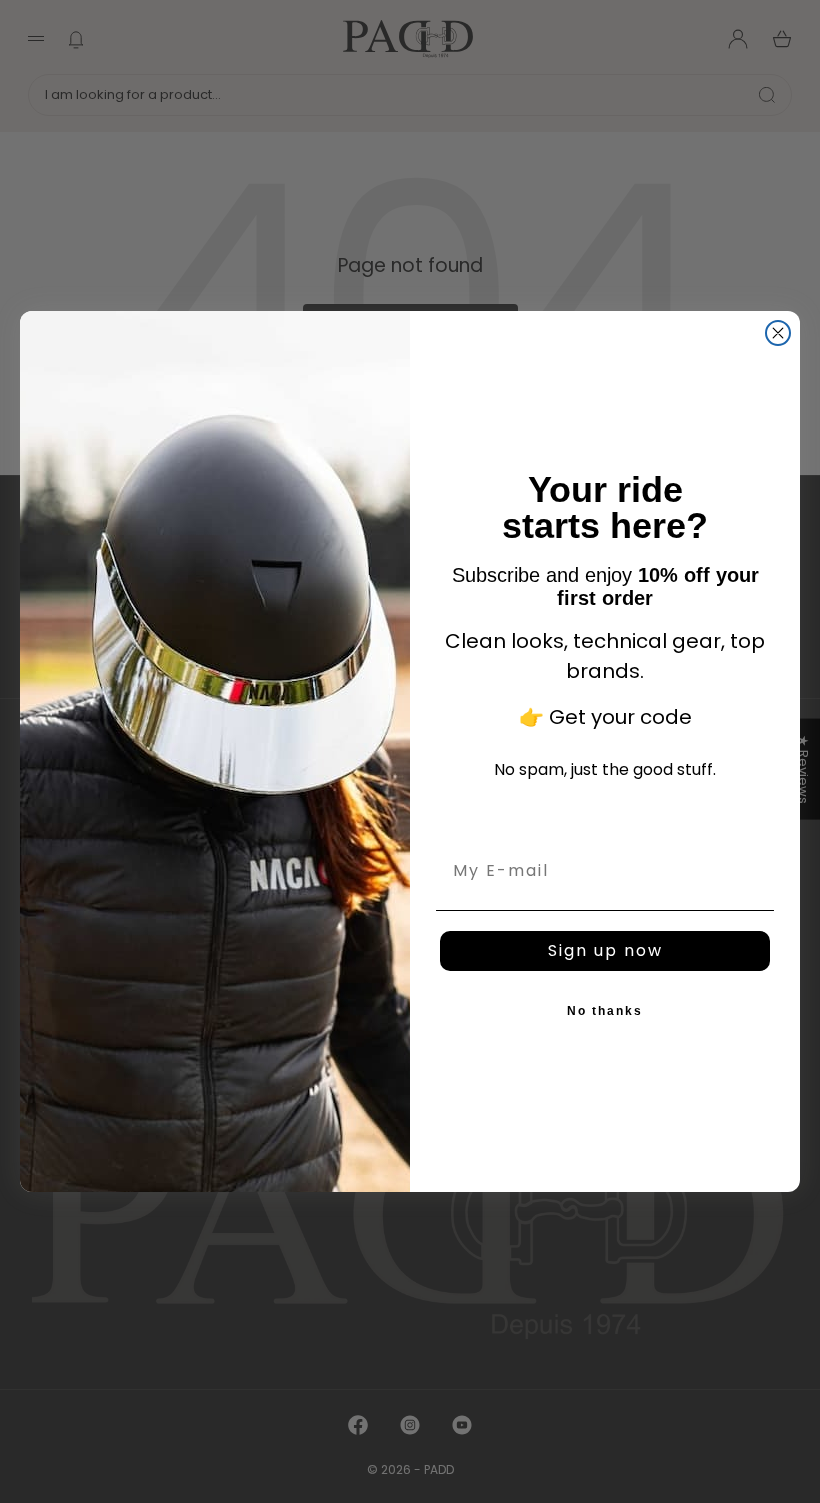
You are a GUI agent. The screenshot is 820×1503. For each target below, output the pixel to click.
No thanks (605, 1011)
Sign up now (605, 950)
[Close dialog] (778, 333)
